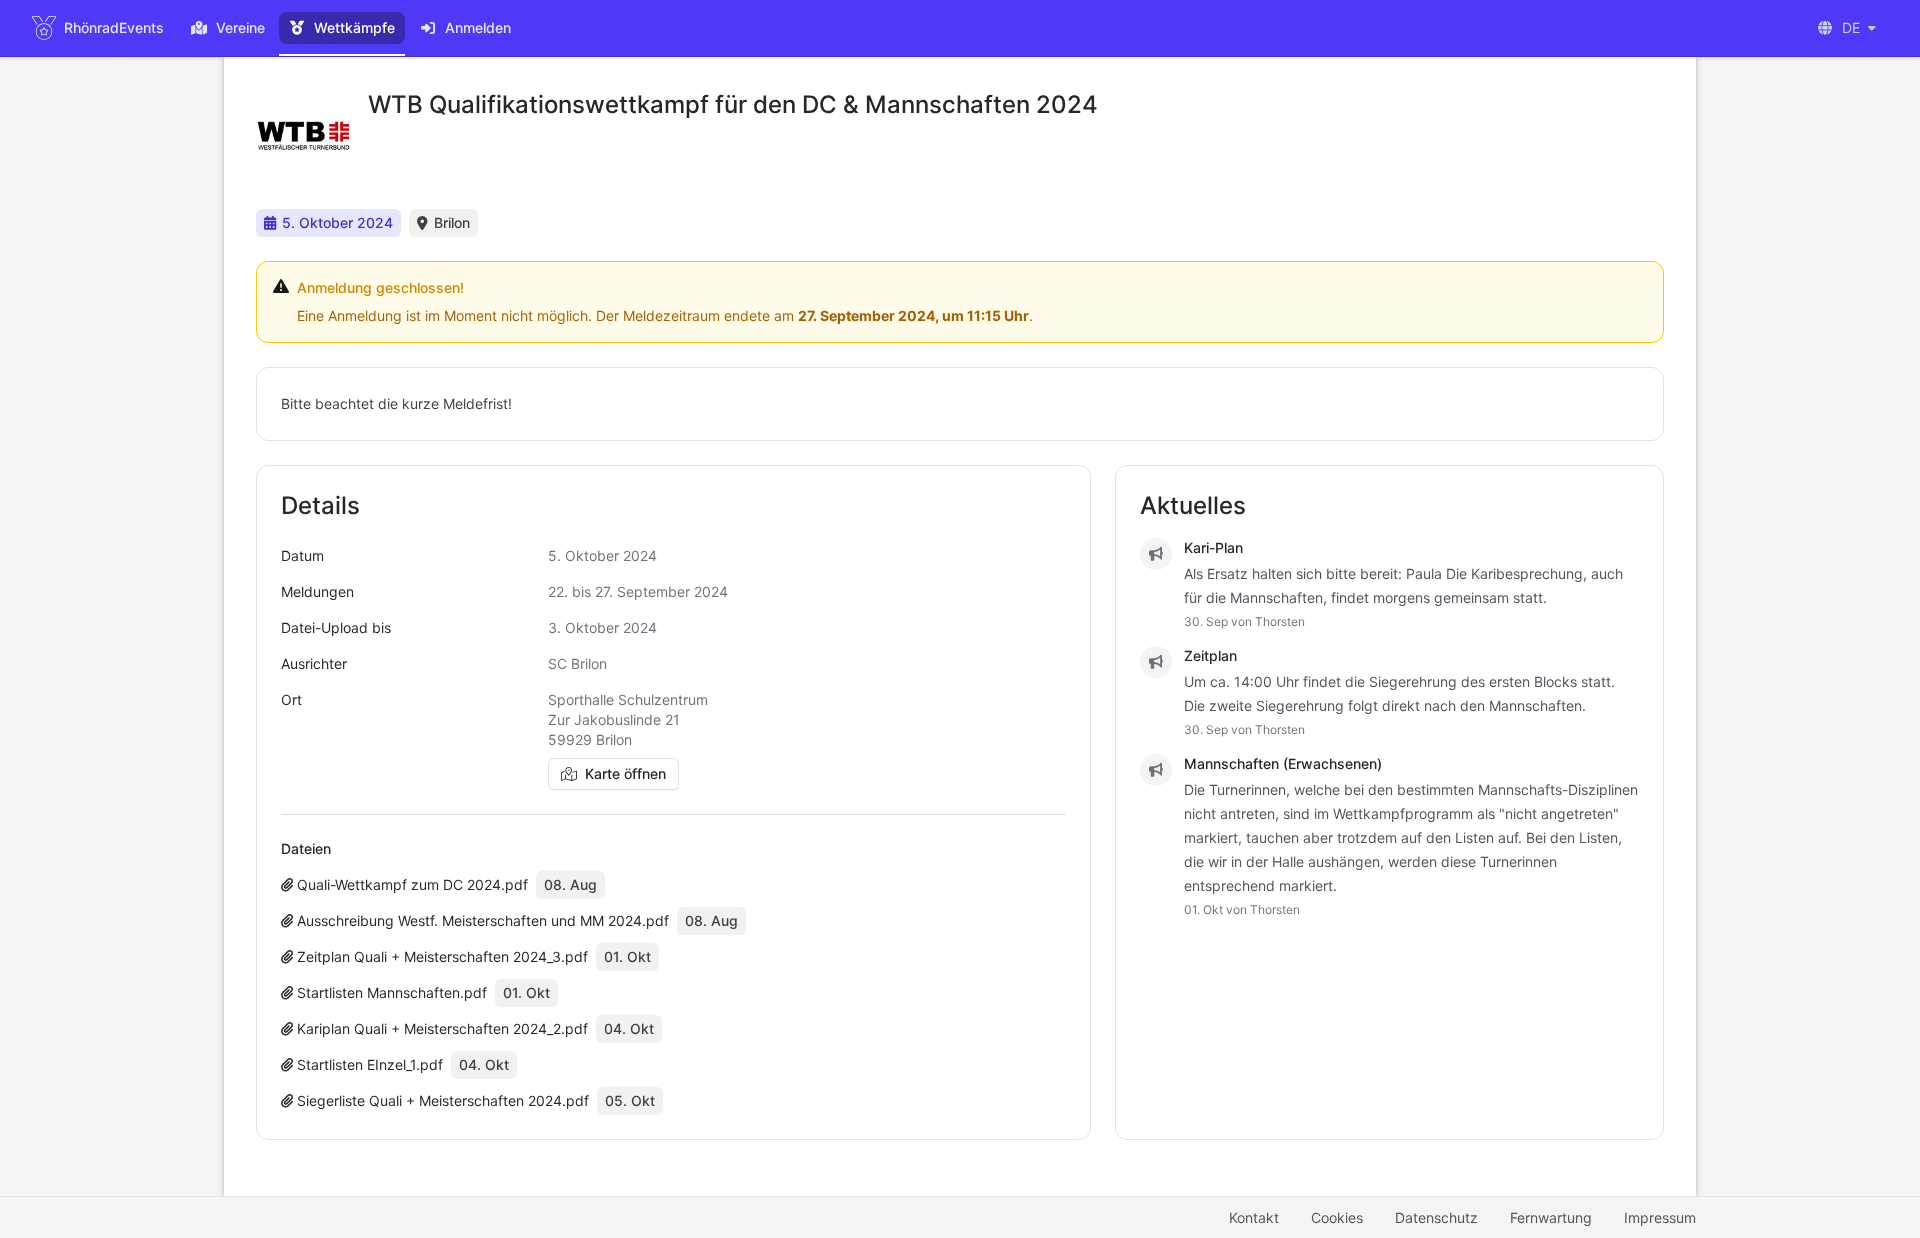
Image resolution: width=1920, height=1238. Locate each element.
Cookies (1337, 1217)
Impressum (1660, 1217)
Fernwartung (1551, 1217)
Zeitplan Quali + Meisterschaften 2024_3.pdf (440, 956)
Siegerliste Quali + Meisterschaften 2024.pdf (441, 1100)
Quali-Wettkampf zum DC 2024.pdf (410, 884)
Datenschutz (1436, 1217)
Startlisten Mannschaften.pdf (390, 992)
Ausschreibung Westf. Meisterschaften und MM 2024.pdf (481, 920)
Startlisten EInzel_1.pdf (368, 1064)
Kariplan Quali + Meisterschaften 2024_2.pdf (440, 1028)
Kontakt (1254, 1217)
